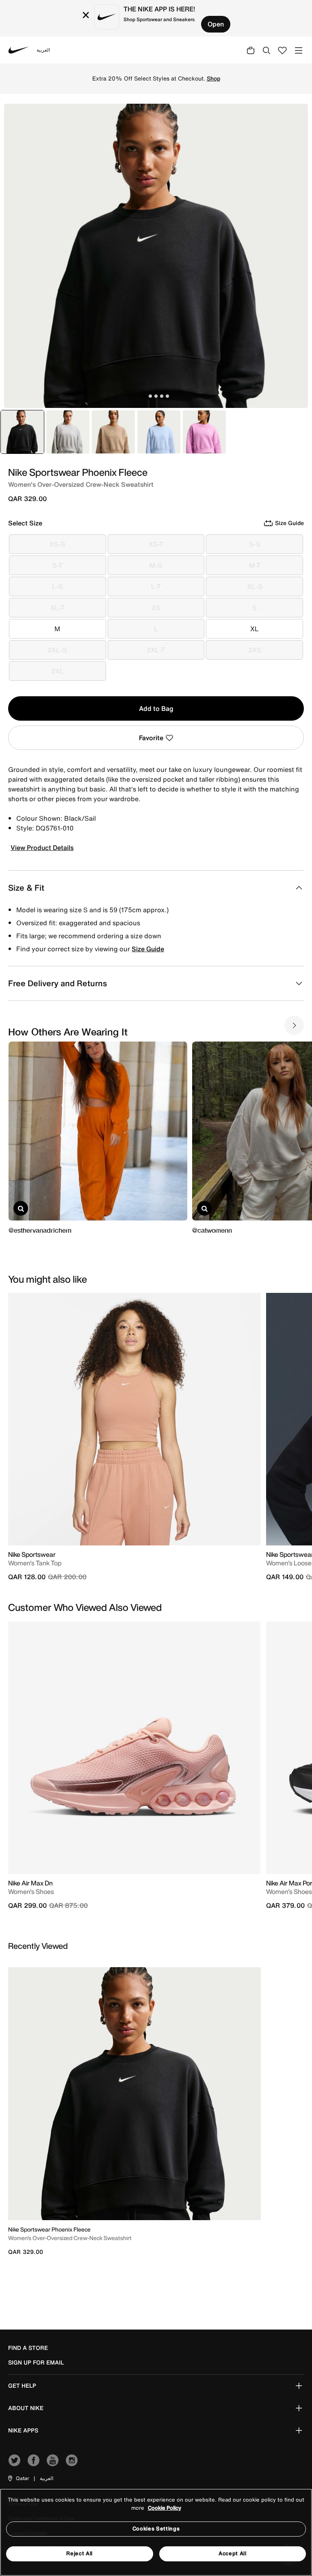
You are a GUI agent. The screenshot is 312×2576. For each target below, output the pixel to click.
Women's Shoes (31, 1892)
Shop (213, 78)
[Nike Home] (19, 50)
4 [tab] (162, 396)
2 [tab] (150, 396)
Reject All (79, 2553)
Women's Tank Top (35, 1563)
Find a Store (28, 2348)
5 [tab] (167, 396)
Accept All (233, 2553)
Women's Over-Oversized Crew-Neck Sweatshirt (70, 2238)
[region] (156, 2532)
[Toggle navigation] (299, 50)
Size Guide (148, 949)
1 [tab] (145, 396)
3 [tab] (156, 396)
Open (216, 24)
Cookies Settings (156, 2529)
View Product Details (42, 848)
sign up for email (36, 2362)
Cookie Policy (165, 2508)
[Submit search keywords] (266, 50)
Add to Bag (156, 708)
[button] (18, 2478)
